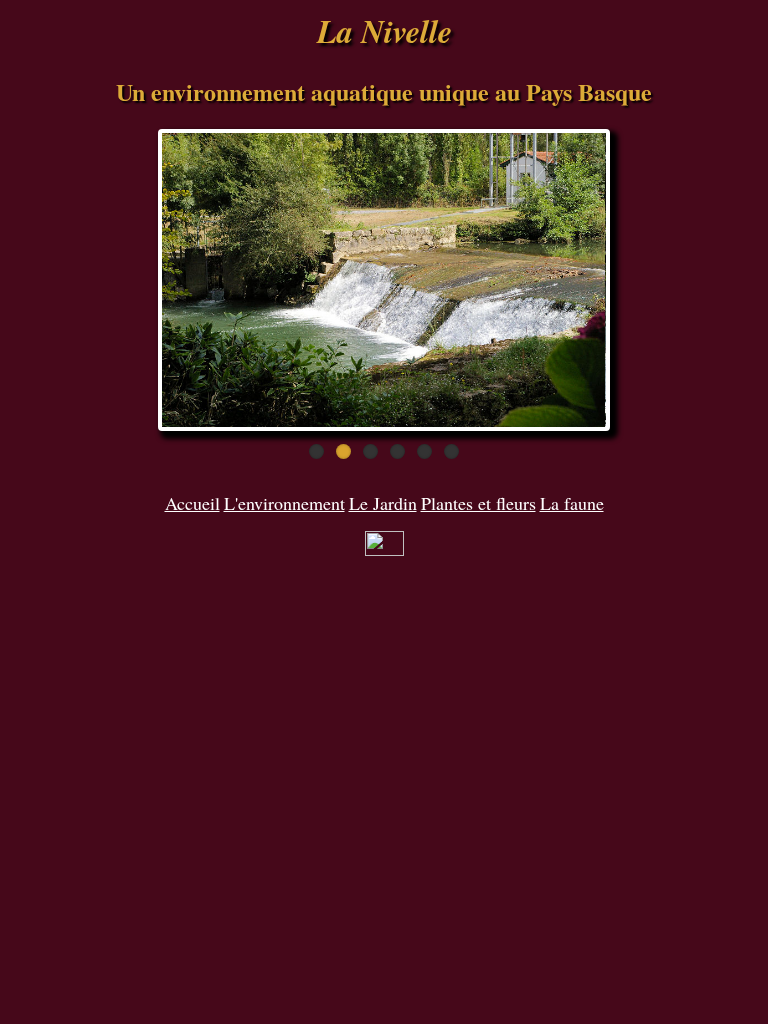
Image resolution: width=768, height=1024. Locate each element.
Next (641, 280)
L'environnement (284, 503)
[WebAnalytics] (384, 549)
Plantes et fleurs (478, 503)
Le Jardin (383, 503)
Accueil (192, 503)
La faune (572, 503)
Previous (127, 280)
